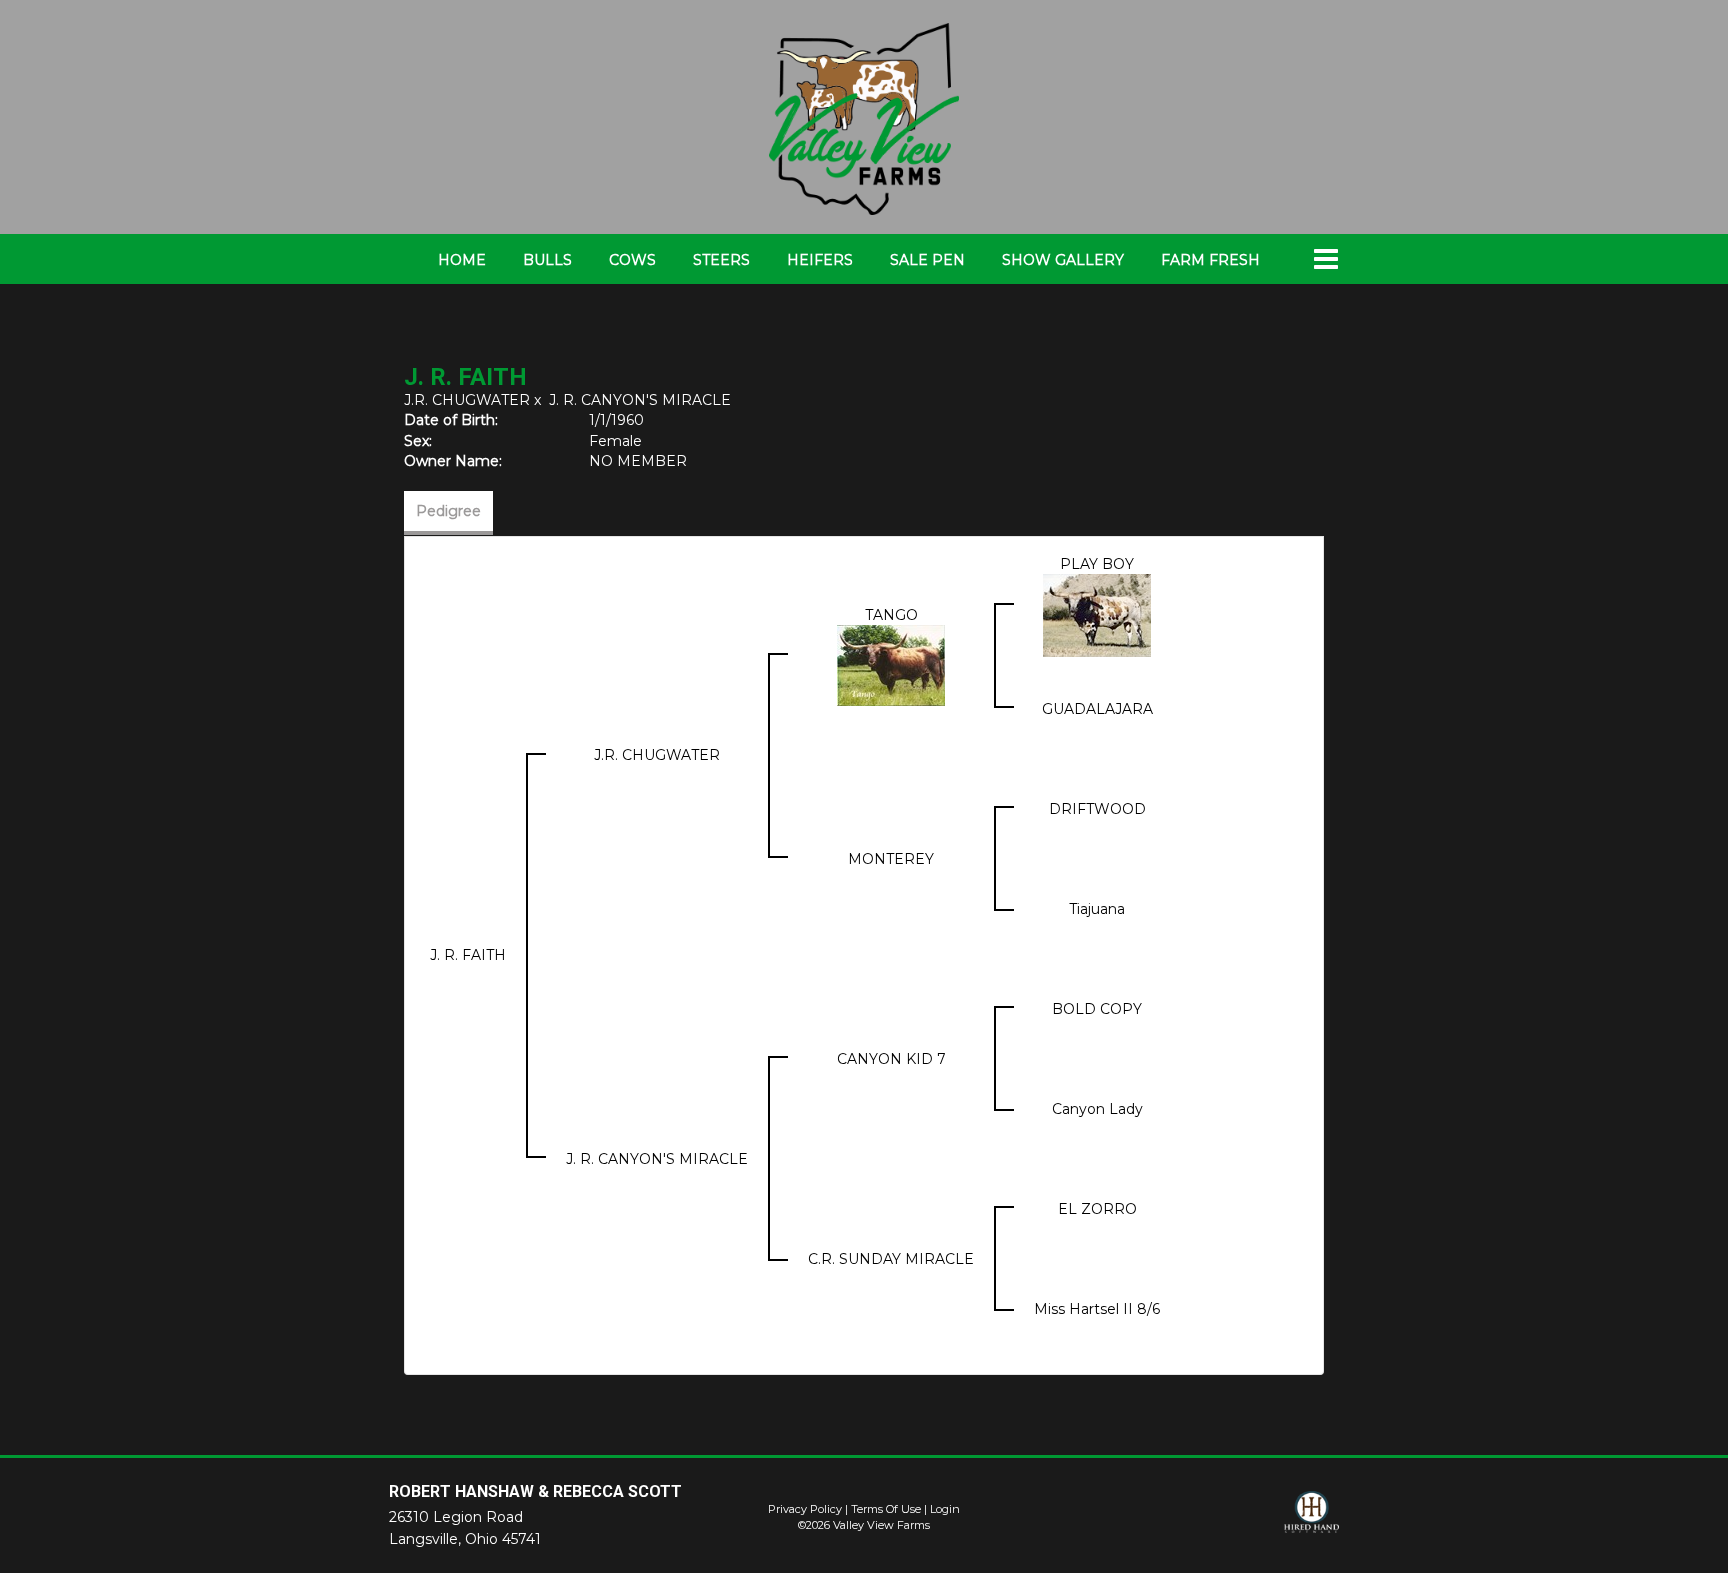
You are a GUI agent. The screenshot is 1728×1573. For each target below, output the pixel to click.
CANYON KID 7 (891, 1059)
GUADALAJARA (1097, 709)
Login (945, 1509)
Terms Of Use (886, 1509)
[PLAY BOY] (1097, 614)
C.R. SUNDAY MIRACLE (891, 1259)
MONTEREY (891, 859)
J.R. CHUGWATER (467, 400)
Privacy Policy (805, 1509)
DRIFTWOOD (1097, 809)
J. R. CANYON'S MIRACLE (640, 400)
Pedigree (448, 511)
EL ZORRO (1097, 1209)
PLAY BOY (1097, 564)
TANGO (891, 615)
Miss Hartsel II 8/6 (1097, 1309)
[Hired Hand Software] (1311, 1521)
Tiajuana (1097, 909)
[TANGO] (891, 664)
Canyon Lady (1097, 1109)
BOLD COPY (1097, 1009)
